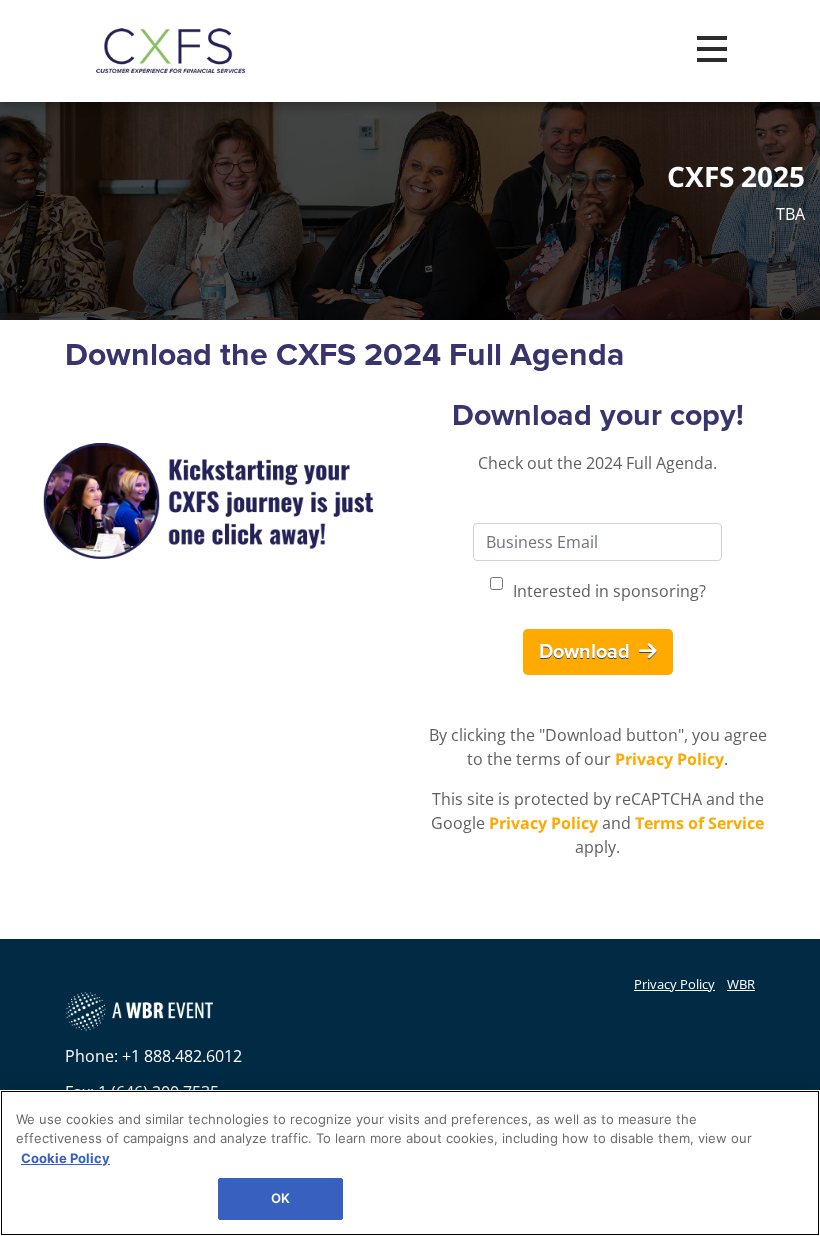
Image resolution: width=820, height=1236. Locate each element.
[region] (410, 1163)
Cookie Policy (65, 1158)
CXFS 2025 (736, 177)
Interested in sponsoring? (609, 591)
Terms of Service (699, 823)
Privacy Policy (669, 759)
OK (280, 1198)
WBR (741, 984)
